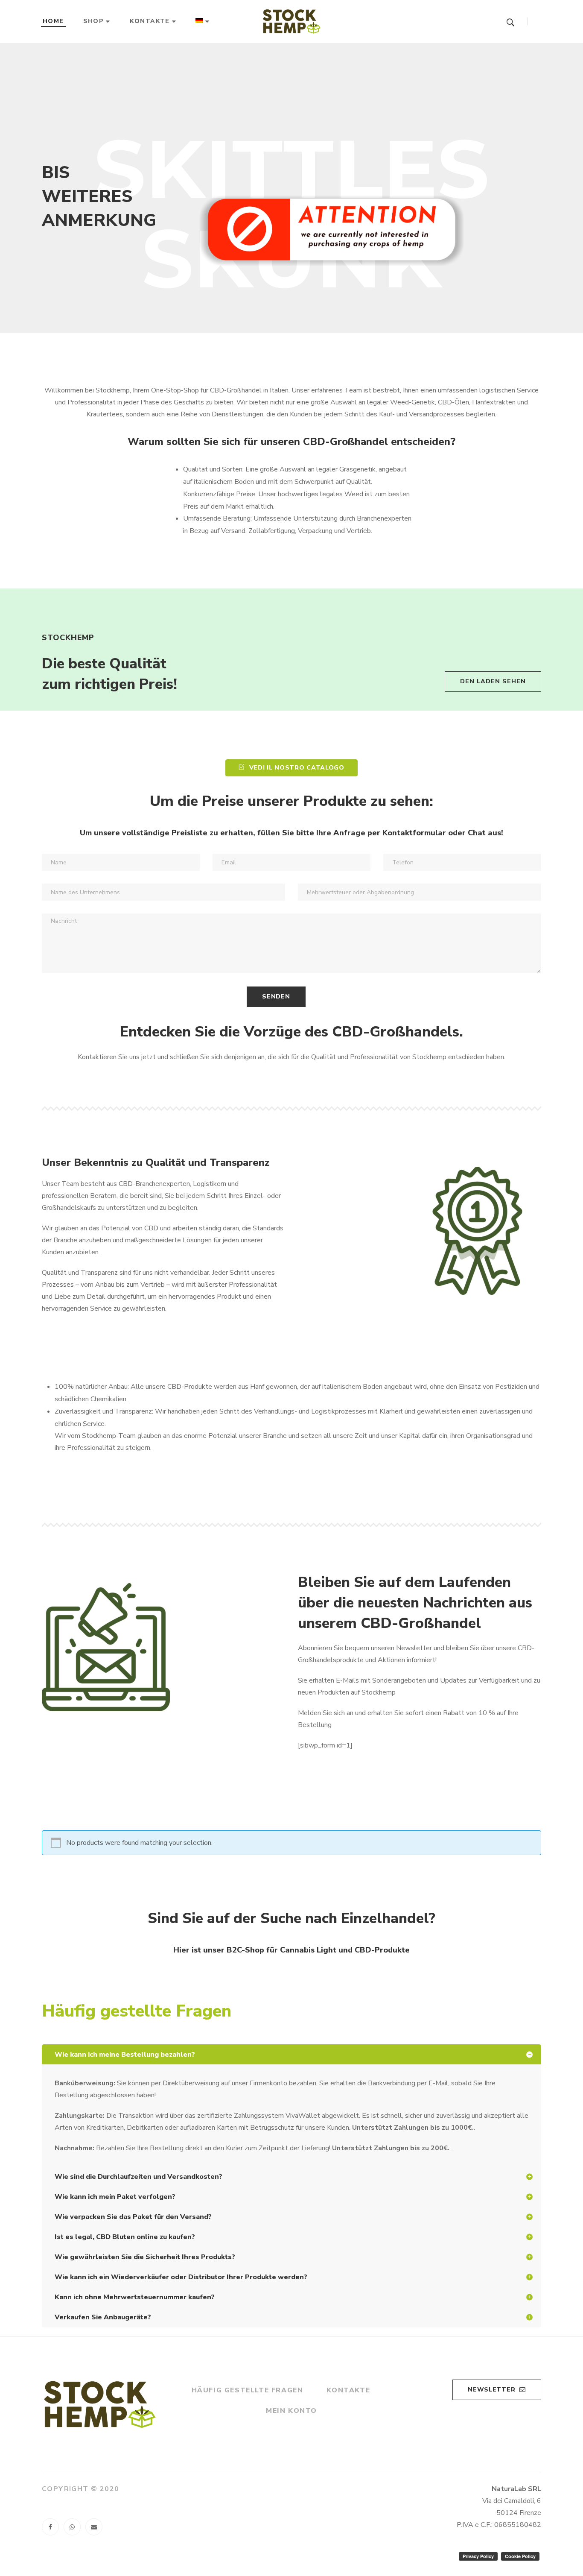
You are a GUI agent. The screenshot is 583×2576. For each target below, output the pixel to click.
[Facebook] (50, 2527)
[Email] (94, 2527)
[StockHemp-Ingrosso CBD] (291, 21)
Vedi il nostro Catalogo (297, 768)
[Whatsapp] (72, 2527)
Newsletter (491, 2390)
